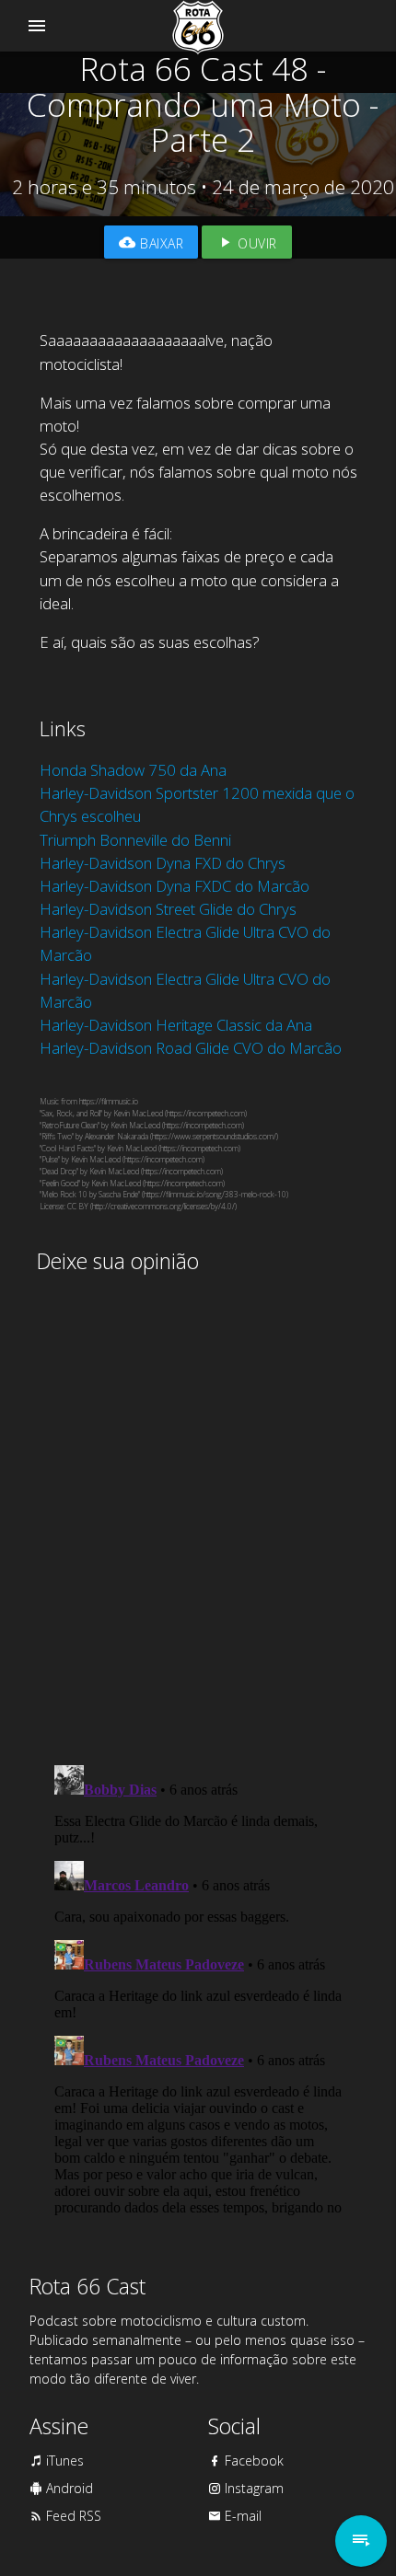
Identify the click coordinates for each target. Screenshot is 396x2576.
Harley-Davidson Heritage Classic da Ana (176, 1025)
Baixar (160, 243)
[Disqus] (198, 1511)
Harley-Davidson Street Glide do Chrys (168, 909)
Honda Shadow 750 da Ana (133, 770)
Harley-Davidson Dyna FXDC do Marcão (175, 886)
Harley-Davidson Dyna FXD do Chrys (163, 863)
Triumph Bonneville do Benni (135, 840)
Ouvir (256, 243)
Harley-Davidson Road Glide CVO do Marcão (191, 1048)
